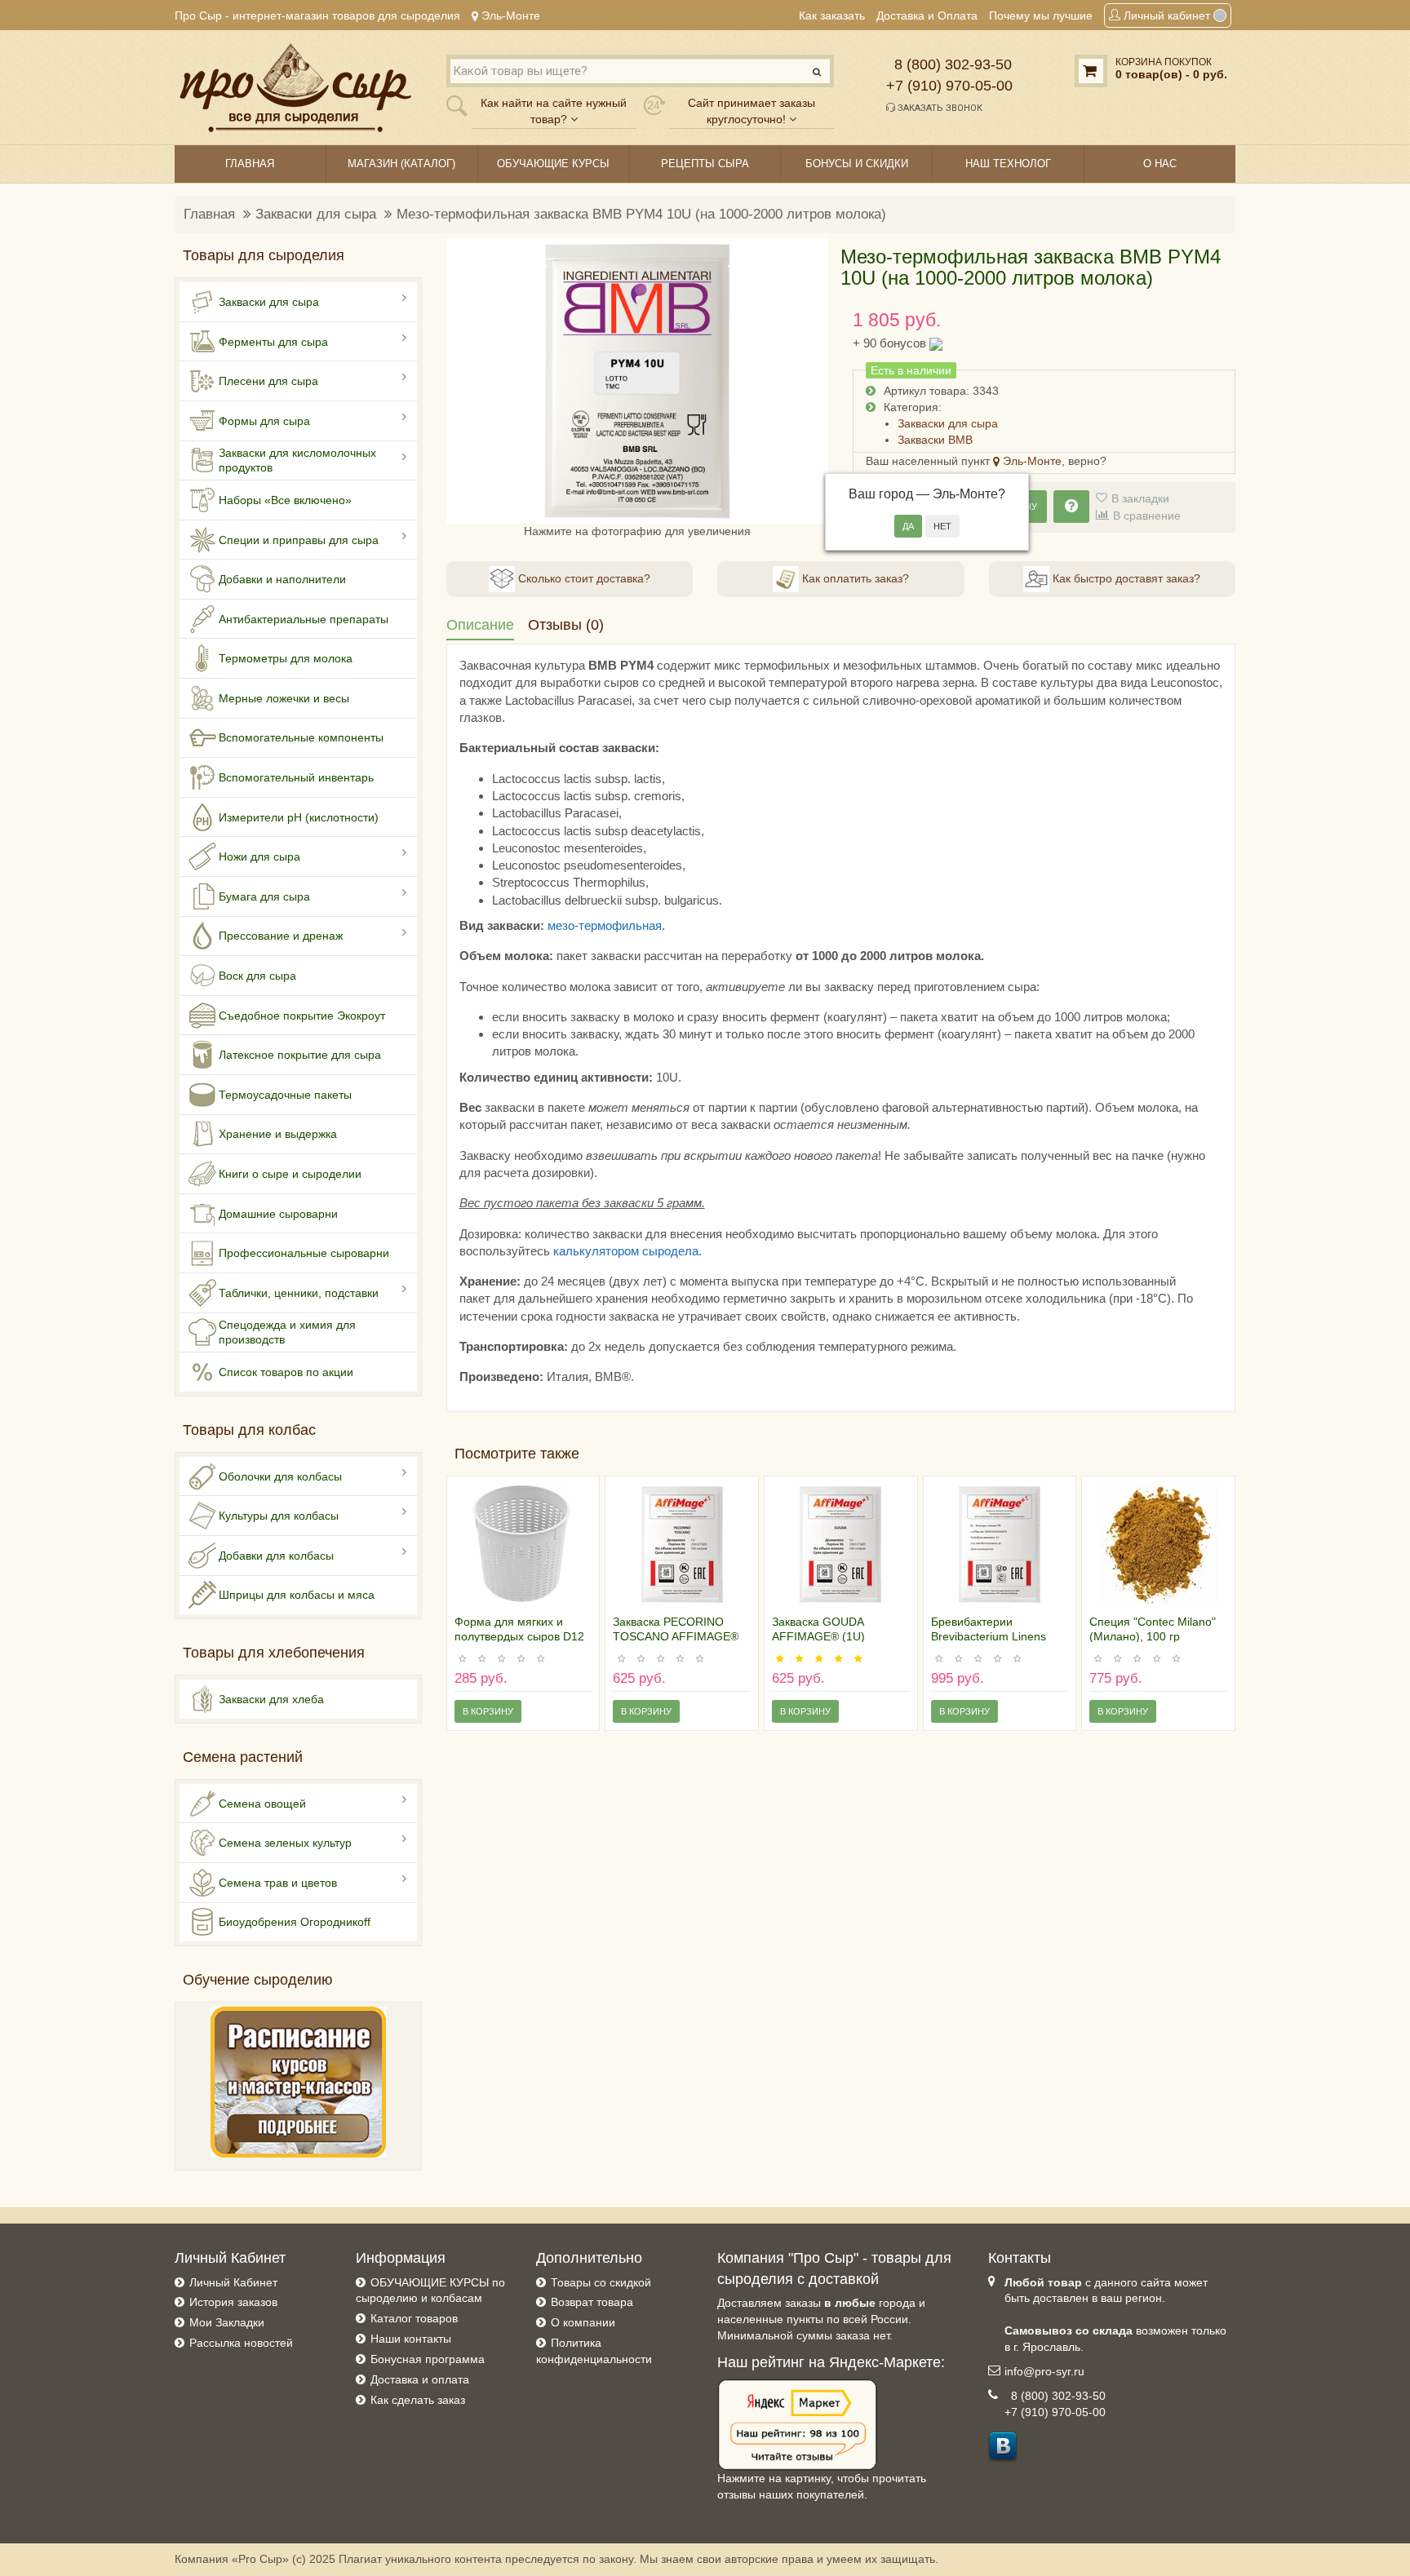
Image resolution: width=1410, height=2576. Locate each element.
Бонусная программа (428, 2359)
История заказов (233, 2302)
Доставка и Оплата (927, 15)
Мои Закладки (227, 2322)
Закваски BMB (935, 440)
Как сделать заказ (418, 2400)
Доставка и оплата (420, 2379)
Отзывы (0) (566, 625)
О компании (583, 2322)
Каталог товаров (414, 2318)
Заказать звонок (939, 108)
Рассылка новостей (241, 2343)
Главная (209, 214)
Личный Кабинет (233, 2282)
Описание (480, 625)
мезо (561, 925)
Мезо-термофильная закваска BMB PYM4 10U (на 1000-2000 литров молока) (641, 214)
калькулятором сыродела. (627, 1251)
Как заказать (832, 15)
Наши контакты (411, 2339)
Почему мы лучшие (1041, 15)
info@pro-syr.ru (1044, 2371)
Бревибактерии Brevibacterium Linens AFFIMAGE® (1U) (989, 1636)
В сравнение (1147, 516)
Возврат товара (592, 2302)
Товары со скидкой (601, 2282)
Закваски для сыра (316, 214)
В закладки (1140, 498)
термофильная (620, 925)
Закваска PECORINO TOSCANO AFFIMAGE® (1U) (676, 1636)
